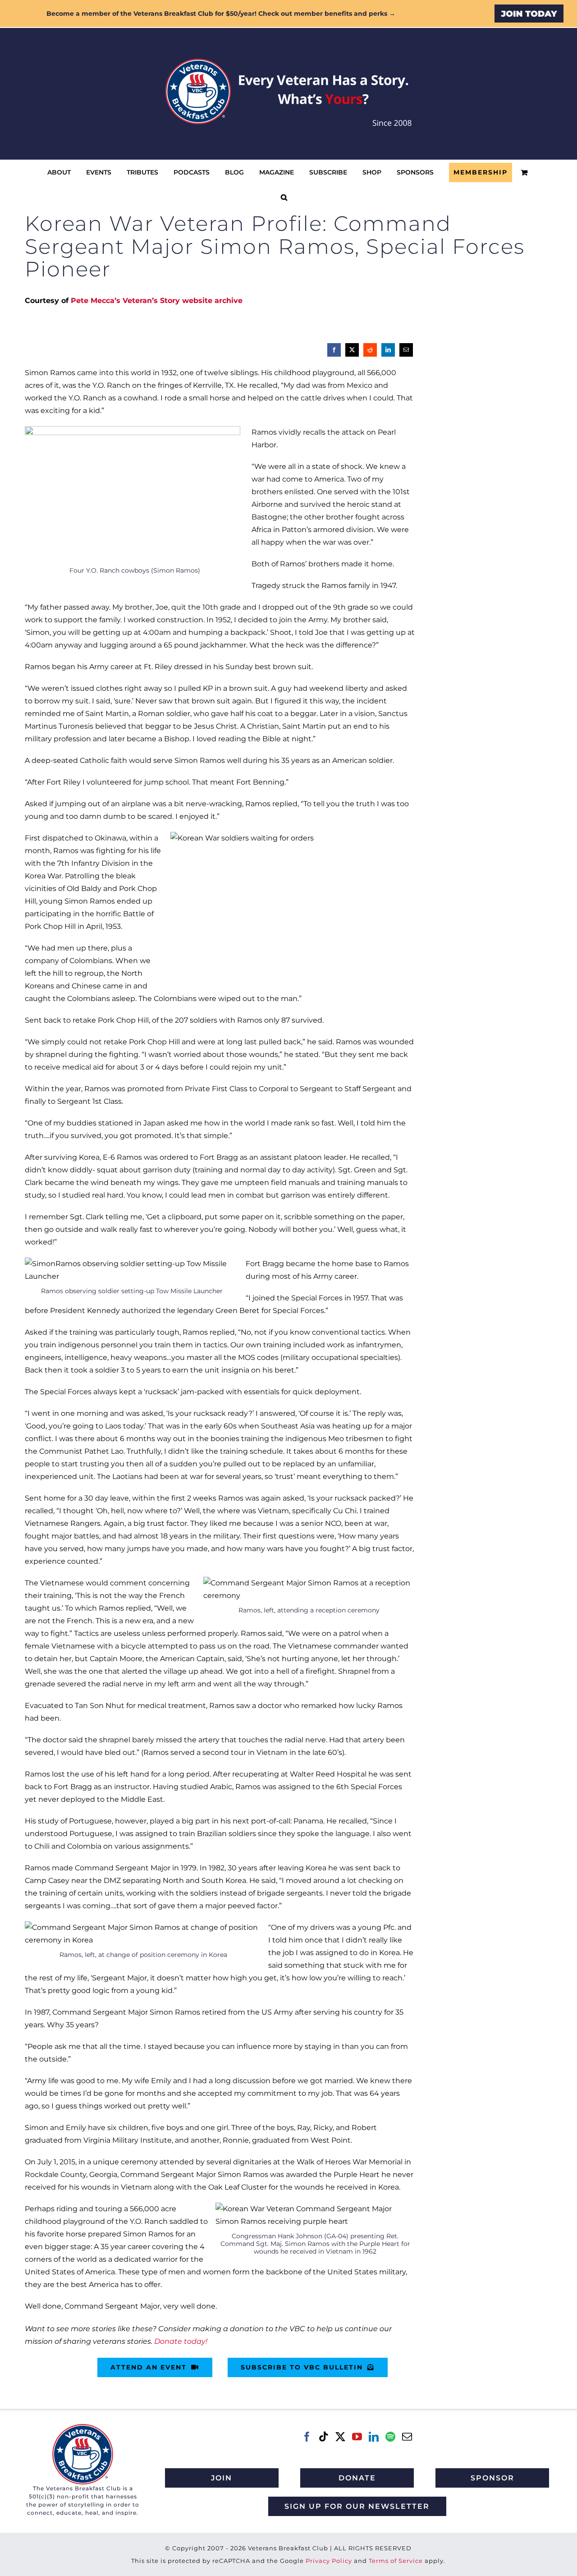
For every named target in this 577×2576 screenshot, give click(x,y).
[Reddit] (370, 350)
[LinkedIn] (388, 350)
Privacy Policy (329, 2561)
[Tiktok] (324, 2437)
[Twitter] (340, 2437)
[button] (284, 197)
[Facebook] (334, 350)
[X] (352, 350)
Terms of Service (396, 2561)
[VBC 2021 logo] (83, 2427)
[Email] (406, 350)
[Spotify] (390, 2437)
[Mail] (407, 2437)
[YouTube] (357, 2437)
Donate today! (181, 2341)
